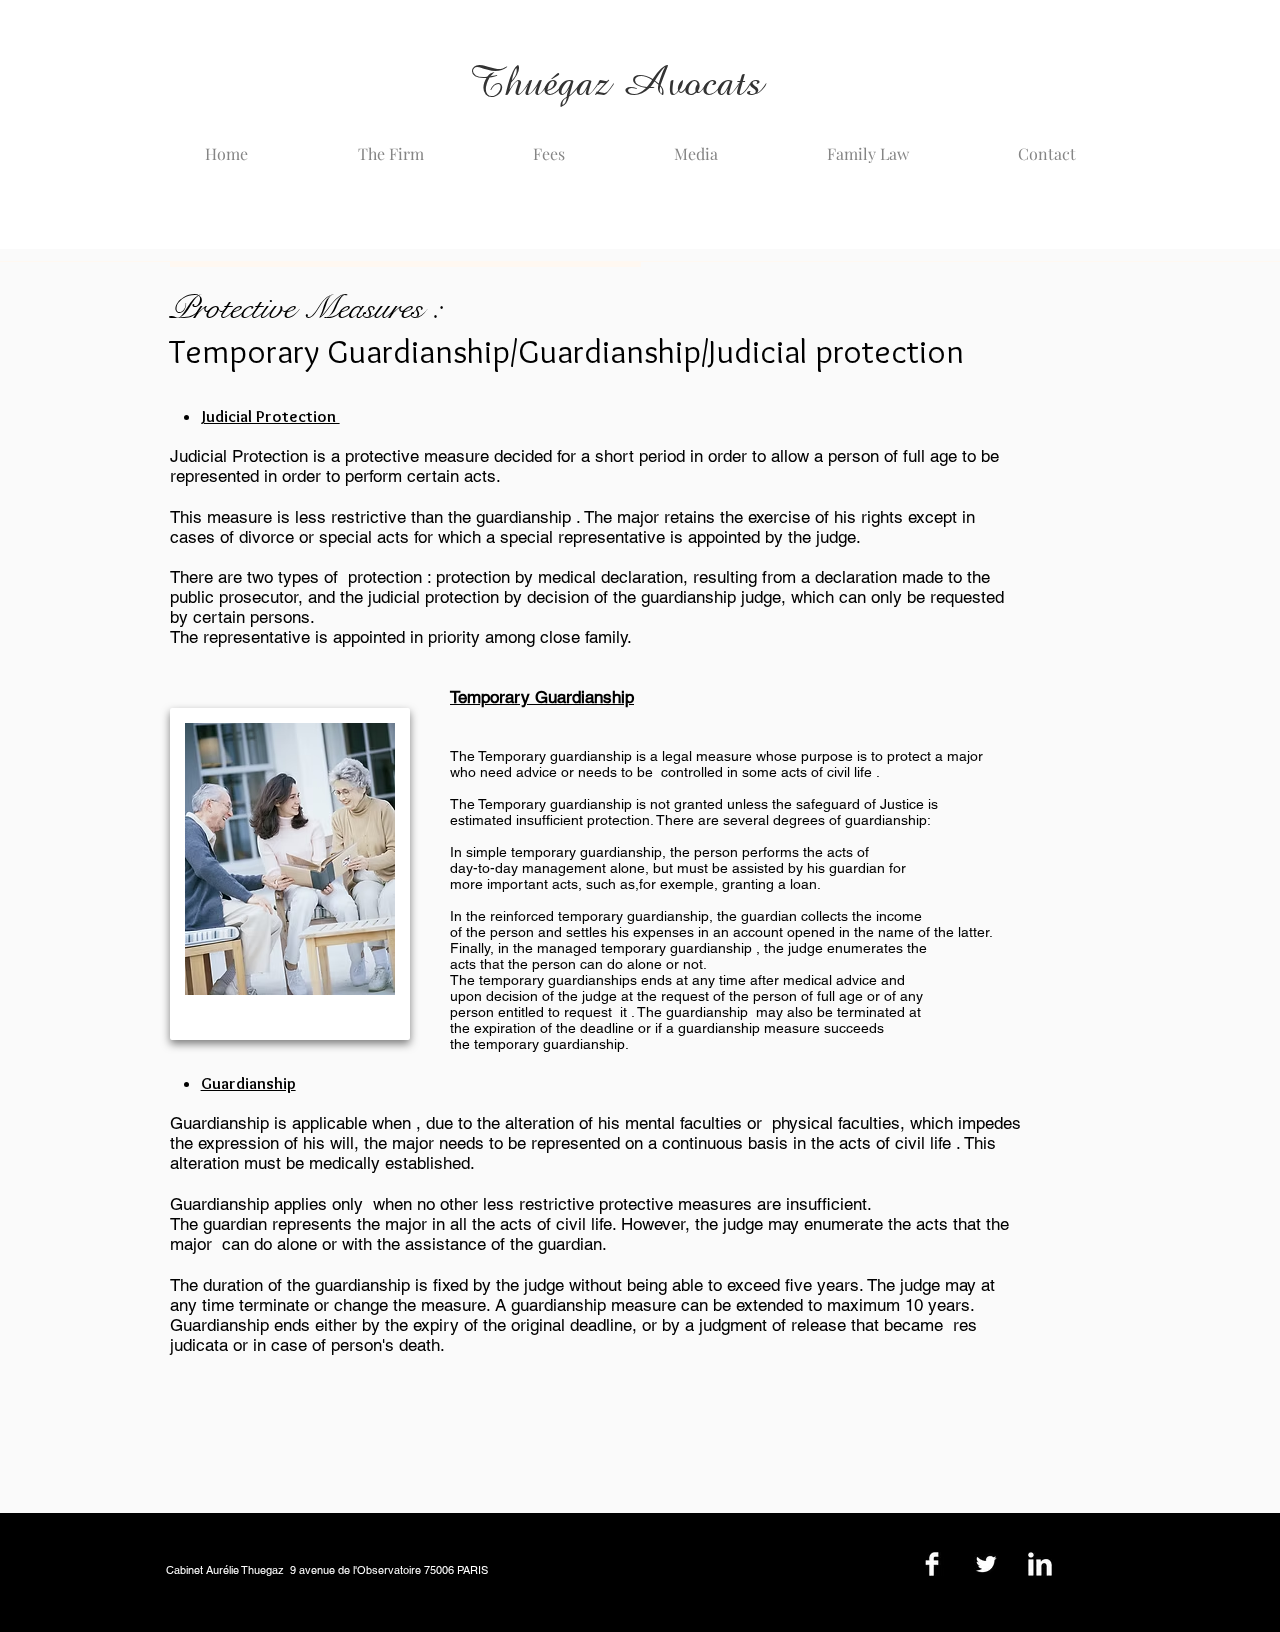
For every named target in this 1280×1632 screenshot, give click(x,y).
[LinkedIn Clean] (1040, 1564)
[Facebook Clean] (932, 1564)
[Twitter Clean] (986, 1564)
